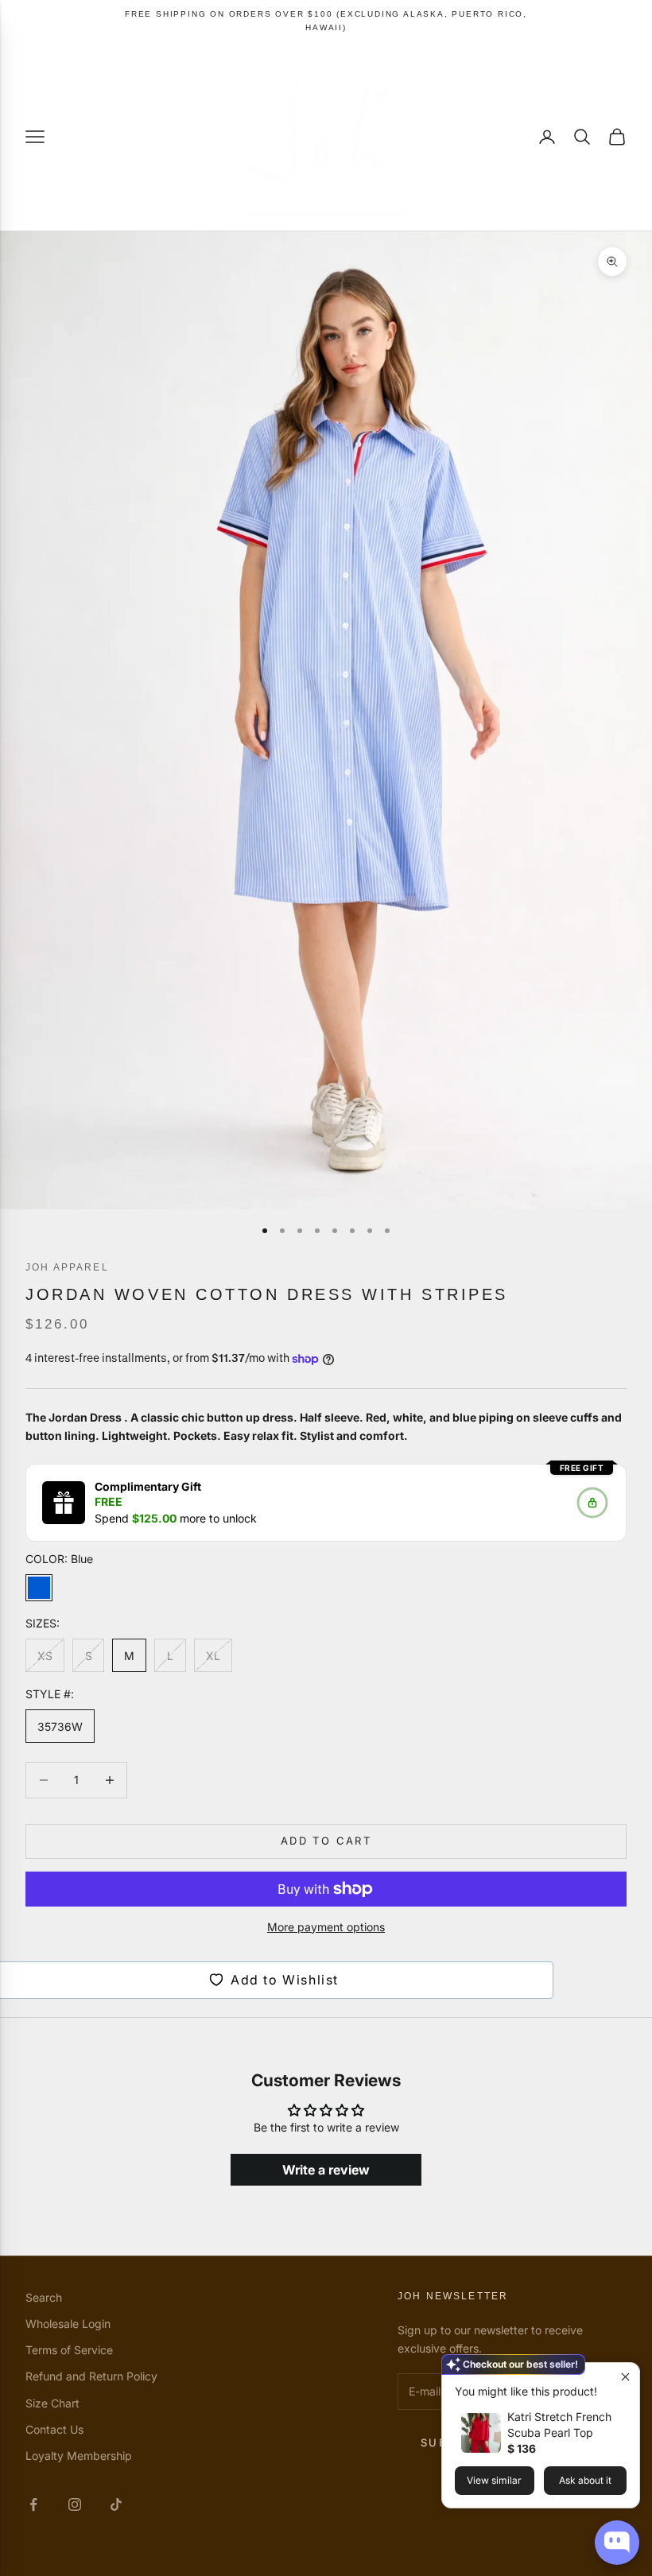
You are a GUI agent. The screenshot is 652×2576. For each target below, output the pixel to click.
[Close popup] (625, 2377)
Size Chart (52, 2403)
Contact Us (54, 2429)
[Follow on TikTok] (116, 2504)
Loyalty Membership (79, 2456)
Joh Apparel (67, 1267)
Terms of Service (69, 2350)
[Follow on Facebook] (33, 2504)
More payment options (326, 1927)
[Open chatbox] (617, 2543)
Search (44, 2297)
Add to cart (326, 1841)
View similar (494, 2480)
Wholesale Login (68, 2324)
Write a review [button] (326, 2170)
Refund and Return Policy (91, 2376)
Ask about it (585, 2480)
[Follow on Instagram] (75, 2504)
